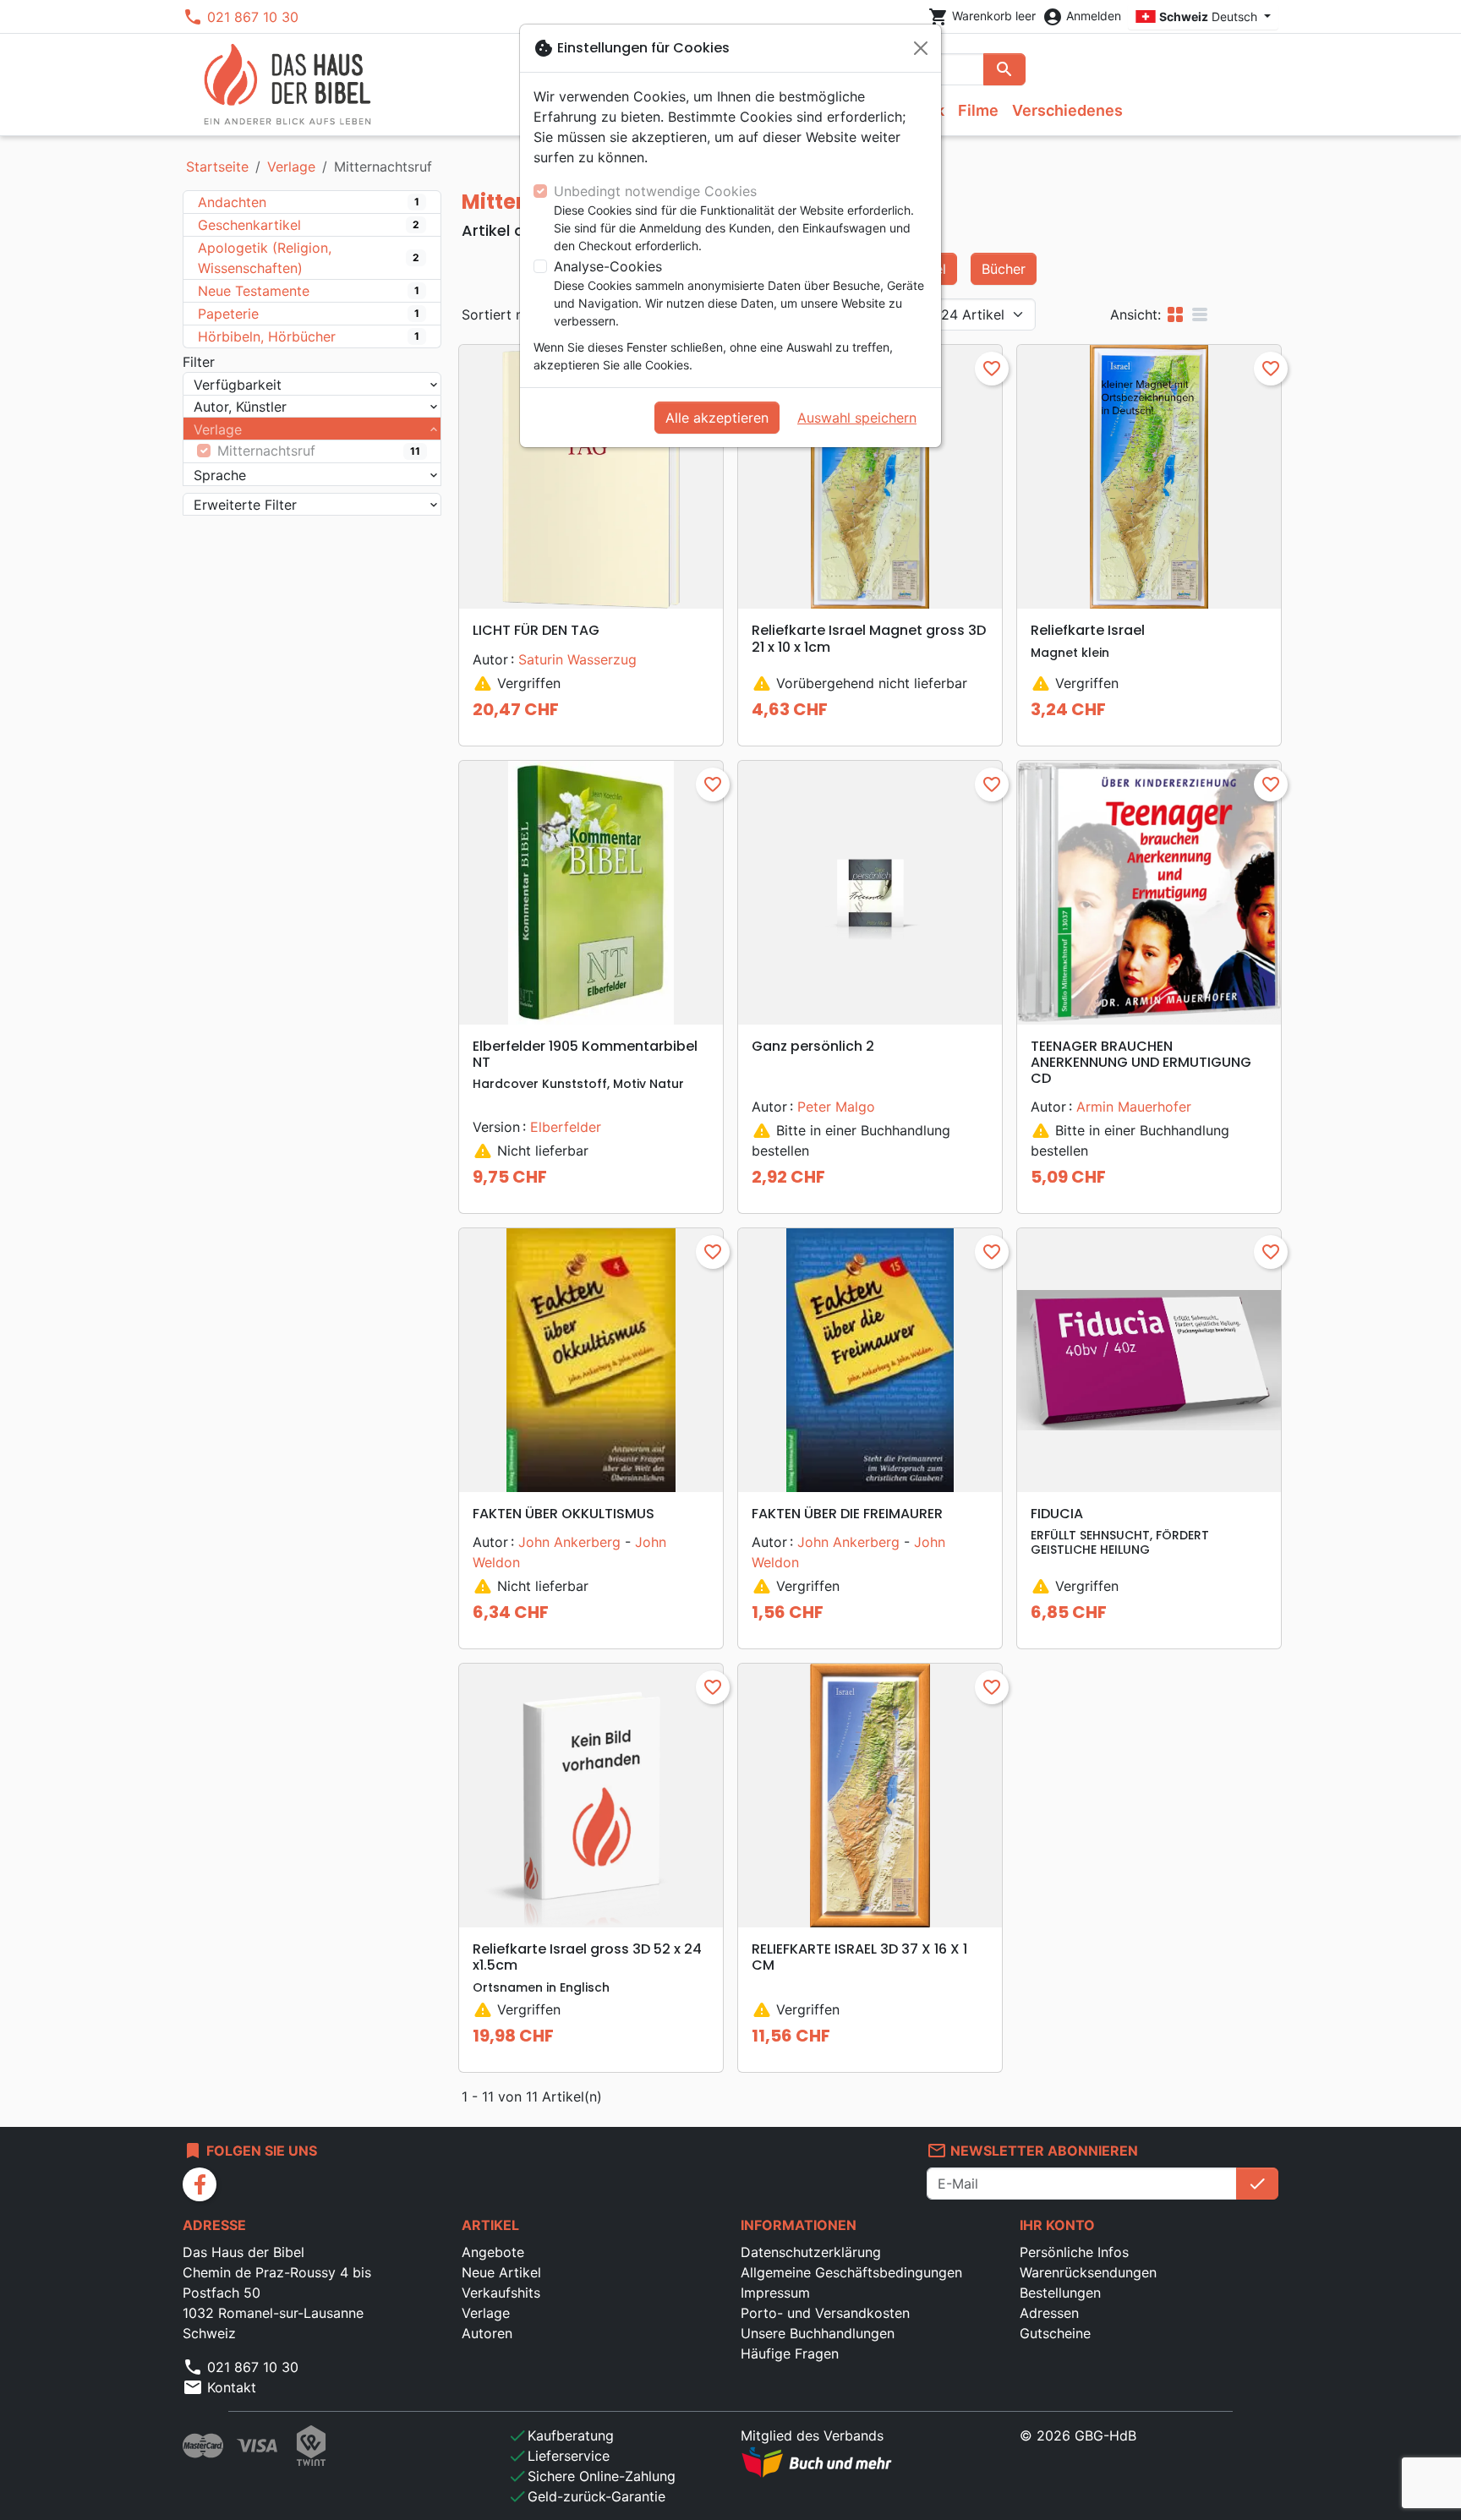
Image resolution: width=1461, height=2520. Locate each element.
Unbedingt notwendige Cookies (655, 191)
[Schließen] (921, 48)
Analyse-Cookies (608, 266)
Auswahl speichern (857, 418)
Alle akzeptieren (717, 418)
